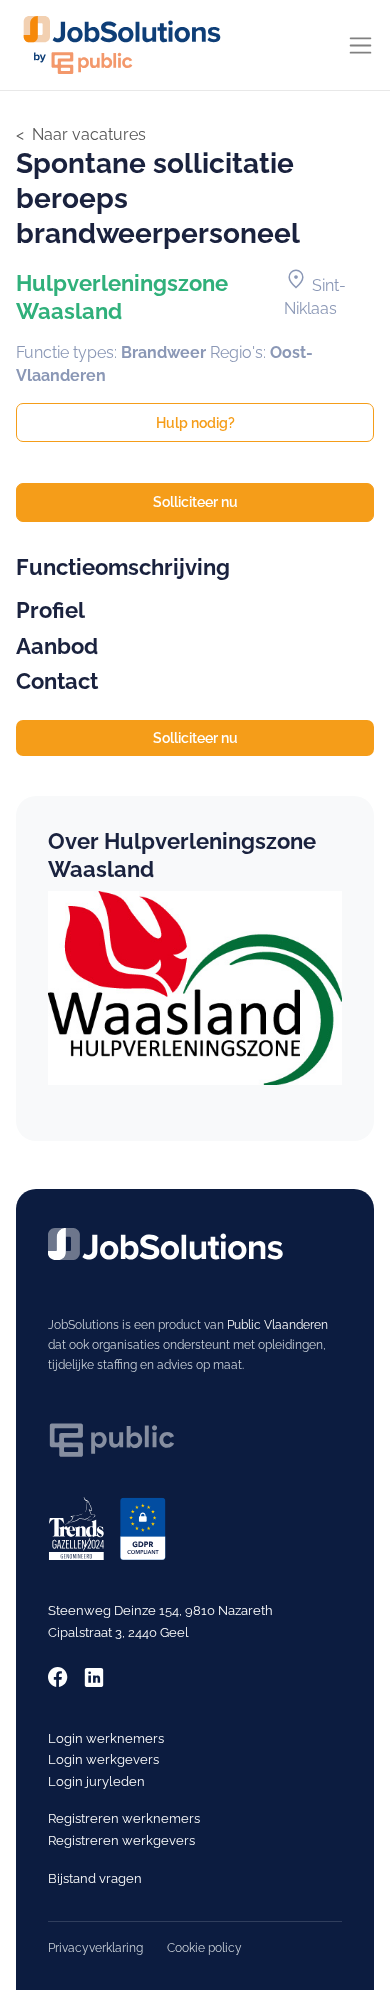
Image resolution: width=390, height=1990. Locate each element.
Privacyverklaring (95, 1948)
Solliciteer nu (195, 502)
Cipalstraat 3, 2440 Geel (118, 1632)
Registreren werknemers (124, 1818)
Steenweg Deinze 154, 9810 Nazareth (160, 1610)
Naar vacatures (89, 134)
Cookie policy (204, 1948)
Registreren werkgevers (121, 1840)
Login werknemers (106, 1738)
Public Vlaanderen (277, 1325)
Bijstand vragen (95, 1878)
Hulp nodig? (195, 423)
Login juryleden (96, 1781)
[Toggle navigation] (360, 45)
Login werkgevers (103, 1759)
